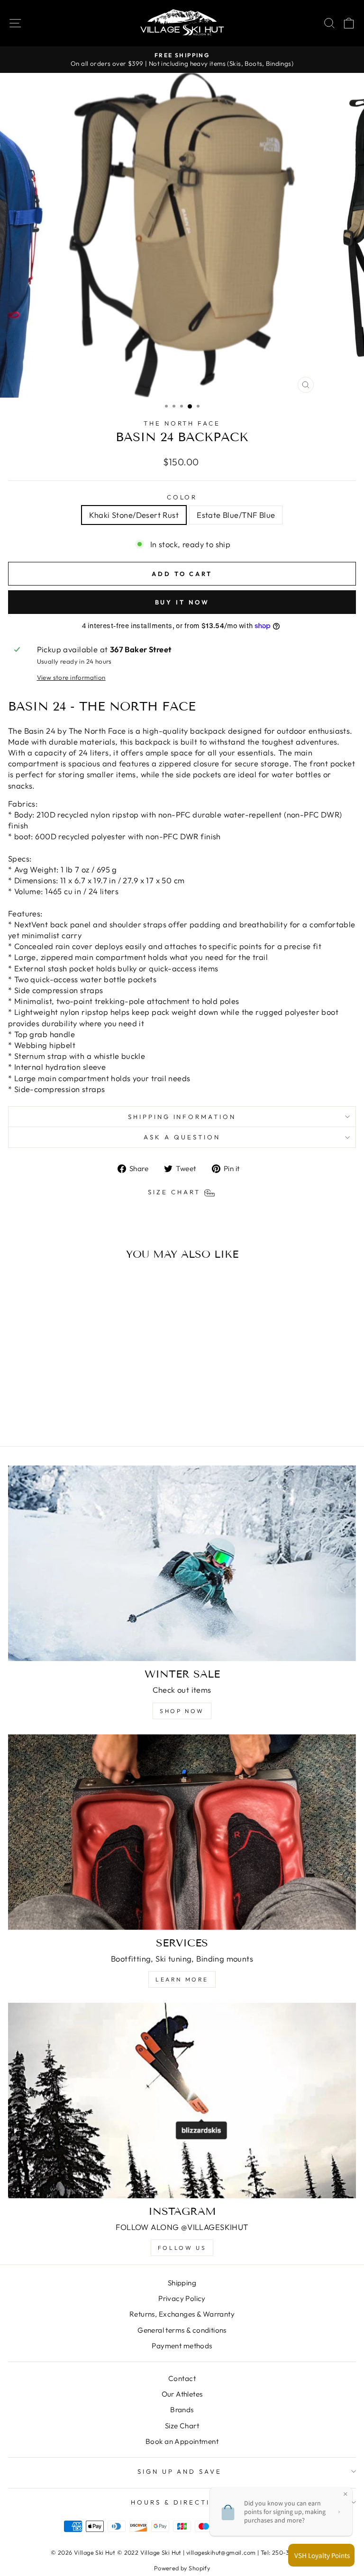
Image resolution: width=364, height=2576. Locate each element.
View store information (71, 677)
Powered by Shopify (182, 2568)
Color (182, 497)
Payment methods (182, 2346)
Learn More (182, 1979)
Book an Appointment (182, 2441)
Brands (182, 2410)
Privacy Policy (182, 2298)
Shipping (182, 2283)
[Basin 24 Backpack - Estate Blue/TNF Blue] (80, 1414)
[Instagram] (182, 2101)
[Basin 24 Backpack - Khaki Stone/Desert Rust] (69, 1414)
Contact (182, 2378)
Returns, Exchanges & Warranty (182, 2314)
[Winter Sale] (182, 1563)
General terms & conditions (182, 2330)
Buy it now (182, 602)
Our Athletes (182, 2394)
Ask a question (182, 1137)
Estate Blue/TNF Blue (236, 515)
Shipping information (182, 1117)
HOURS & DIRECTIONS (180, 2502)
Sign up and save (180, 2471)
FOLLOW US (182, 2248)
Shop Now (182, 1711)
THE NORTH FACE (182, 423)
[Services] (182, 1832)
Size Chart (182, 2426)
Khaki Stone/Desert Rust (134, 515)
